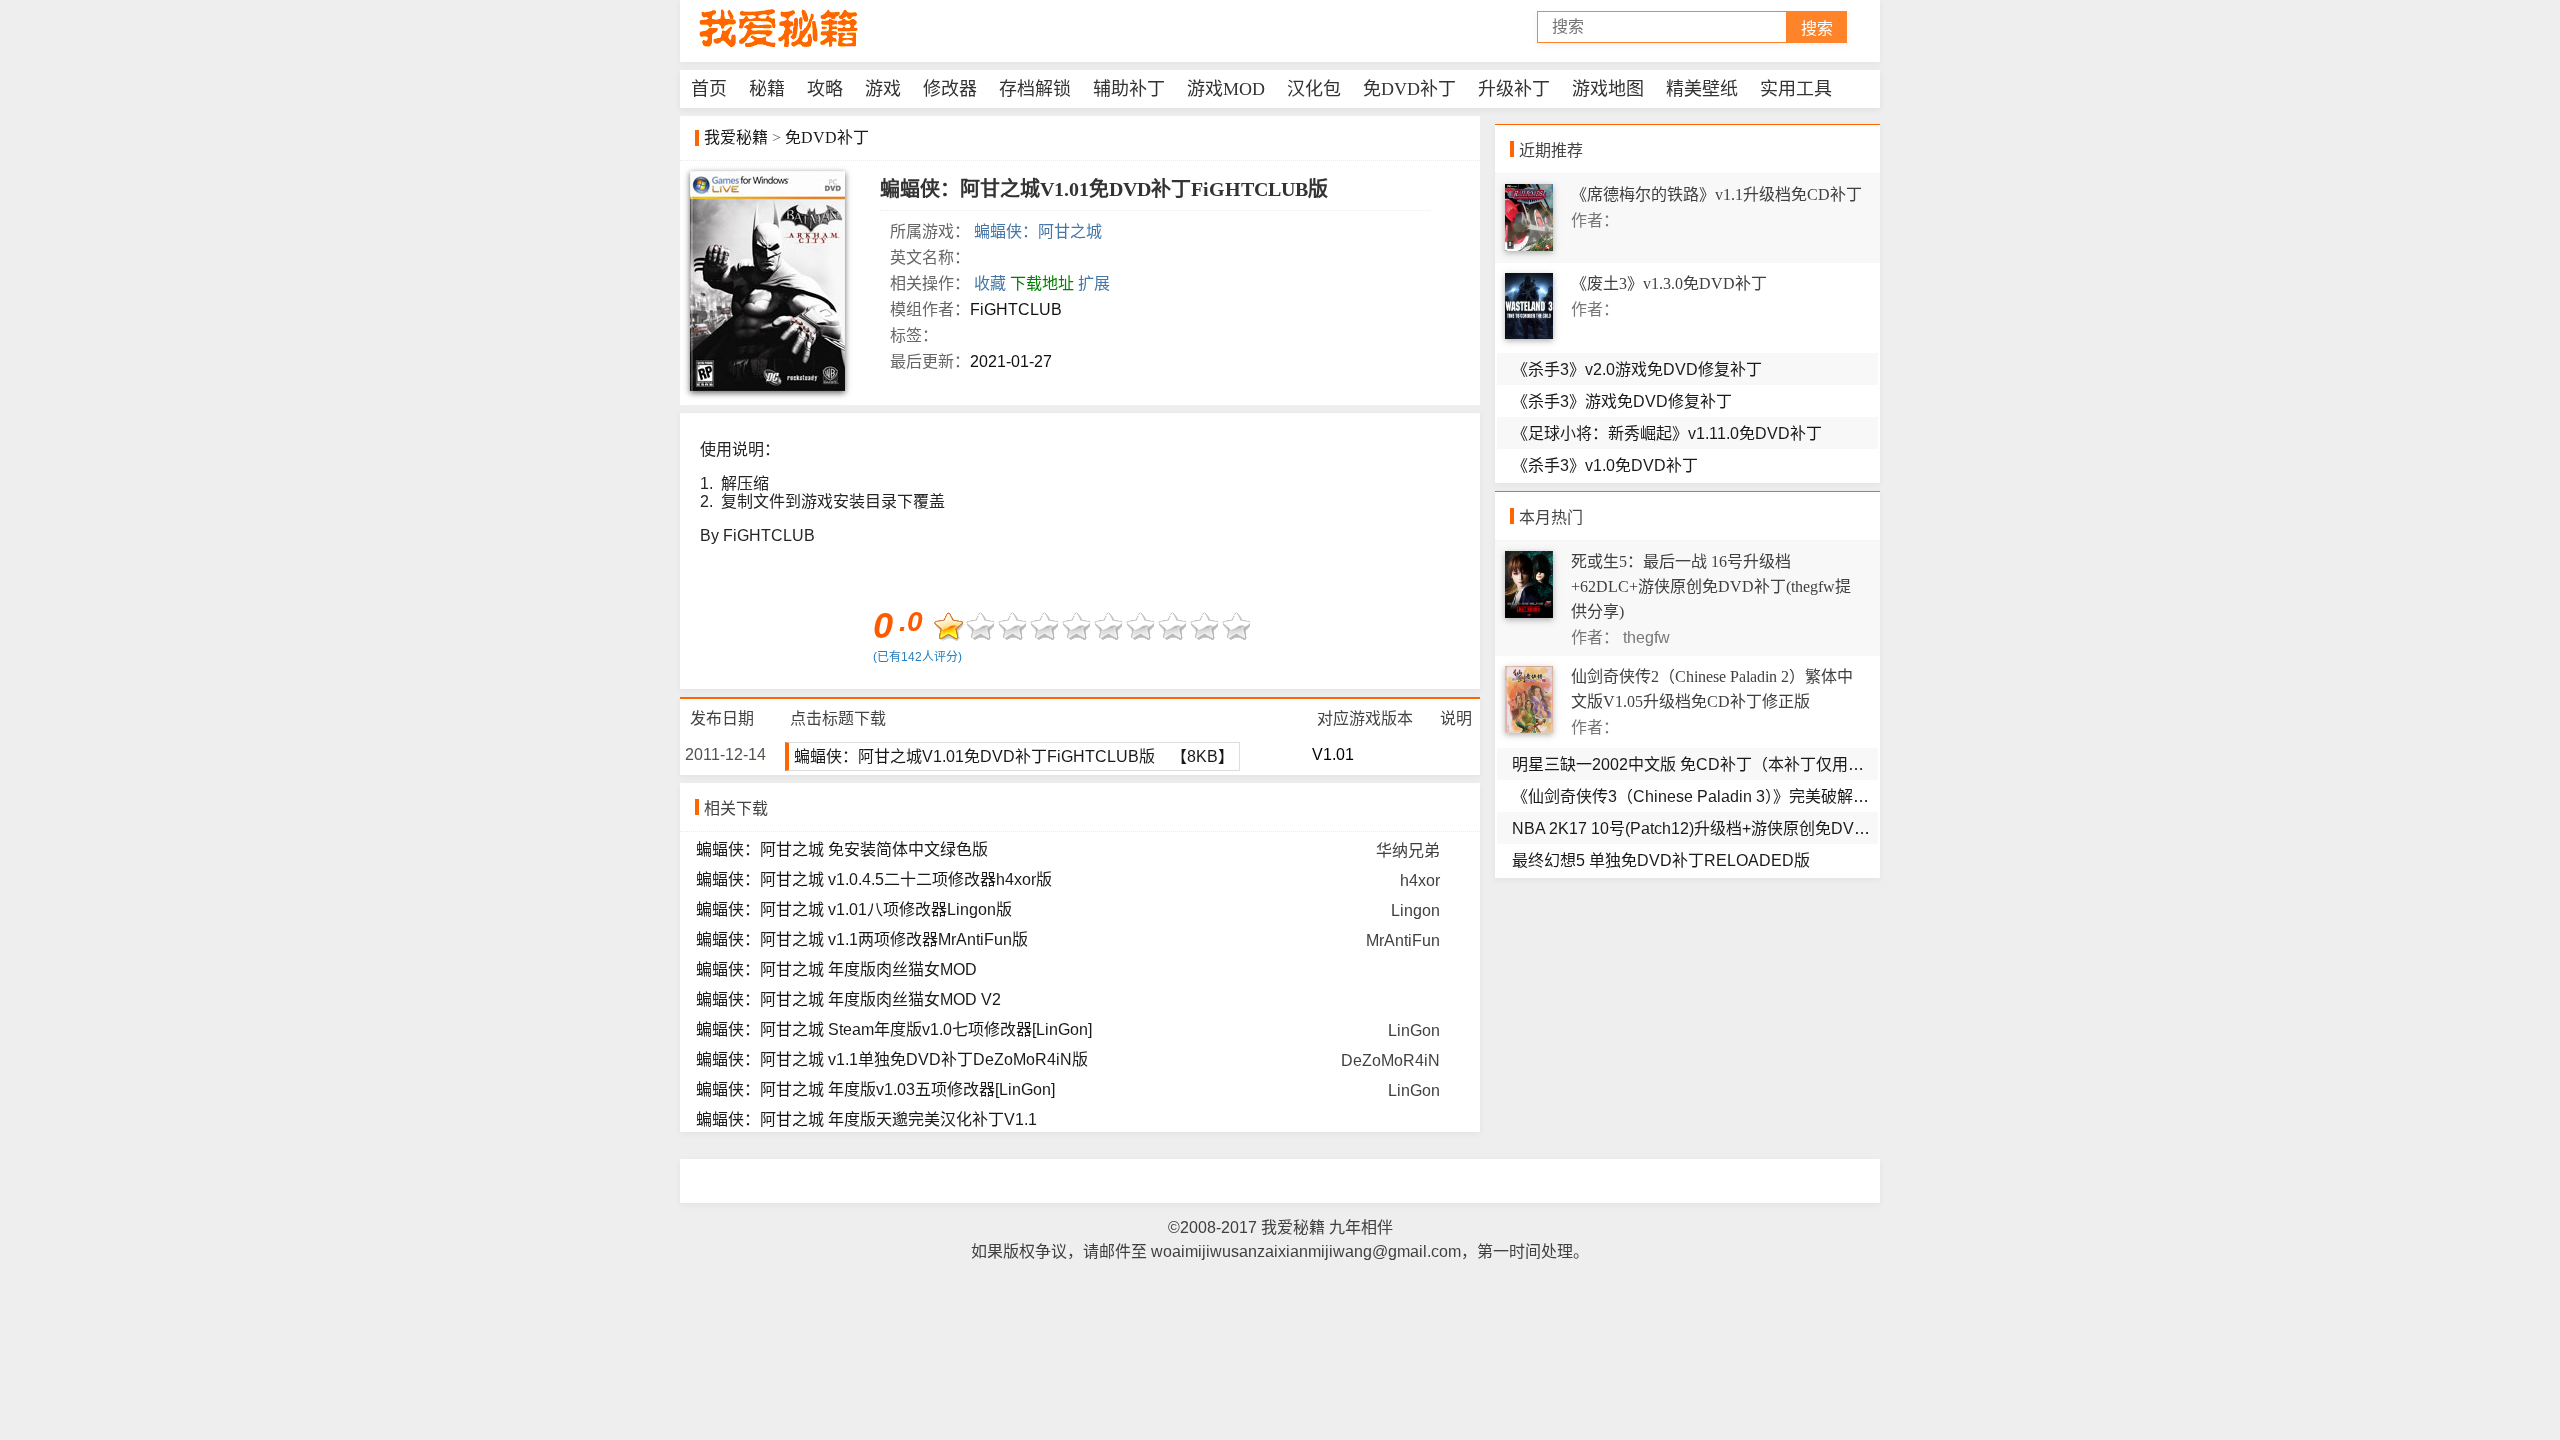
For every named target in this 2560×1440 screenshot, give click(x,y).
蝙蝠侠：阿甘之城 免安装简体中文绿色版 (842, 849)
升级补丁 (1514, 89)
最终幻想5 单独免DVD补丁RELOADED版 (1661, 860)
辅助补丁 (1129, 89)
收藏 (990, 283)
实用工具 (1796, 89)
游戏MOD (1226, 89)
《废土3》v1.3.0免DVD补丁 (1669, 283)
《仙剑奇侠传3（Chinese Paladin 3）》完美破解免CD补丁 (1718, 796)
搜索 (1817, 28)
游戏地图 (1608, 89)
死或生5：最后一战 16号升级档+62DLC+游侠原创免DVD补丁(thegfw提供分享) (1711, 586)
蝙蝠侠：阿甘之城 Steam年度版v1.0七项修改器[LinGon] (894, 1029)
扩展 (1094, 283)
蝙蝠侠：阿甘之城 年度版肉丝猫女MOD (836, 969)
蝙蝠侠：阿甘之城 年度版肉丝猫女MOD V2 (848, 999)
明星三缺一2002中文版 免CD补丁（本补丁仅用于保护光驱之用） (1744, 764)
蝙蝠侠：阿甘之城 (1038, 231)
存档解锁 (1035, 89)
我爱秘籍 (736, 137)
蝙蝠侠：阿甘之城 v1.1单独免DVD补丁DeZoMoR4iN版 (892, 1059)
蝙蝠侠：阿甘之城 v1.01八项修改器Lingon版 (854, 909)
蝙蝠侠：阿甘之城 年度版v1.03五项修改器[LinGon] (875, 1089)
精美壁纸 (1702, 89)
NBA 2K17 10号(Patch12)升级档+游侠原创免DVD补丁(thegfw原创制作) (1765, 828)
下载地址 (1042, 283)
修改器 (950, 89)
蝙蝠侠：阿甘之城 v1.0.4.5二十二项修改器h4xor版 (874, 879)
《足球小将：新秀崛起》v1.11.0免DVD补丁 (1667, 433)
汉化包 (1314, 89)
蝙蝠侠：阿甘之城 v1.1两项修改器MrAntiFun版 (862, 939)
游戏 (883, 89)
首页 (709, 89)
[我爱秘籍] (780, 28)
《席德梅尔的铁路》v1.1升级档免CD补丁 (1716, 194)
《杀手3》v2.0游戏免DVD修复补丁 (1637, 369)
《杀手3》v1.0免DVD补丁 (1605, 465)
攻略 (825, 89)
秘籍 (767, 89)
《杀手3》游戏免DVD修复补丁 (1622, 401)
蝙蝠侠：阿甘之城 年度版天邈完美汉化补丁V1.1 (866, 1119)
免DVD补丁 (1409, 89)
